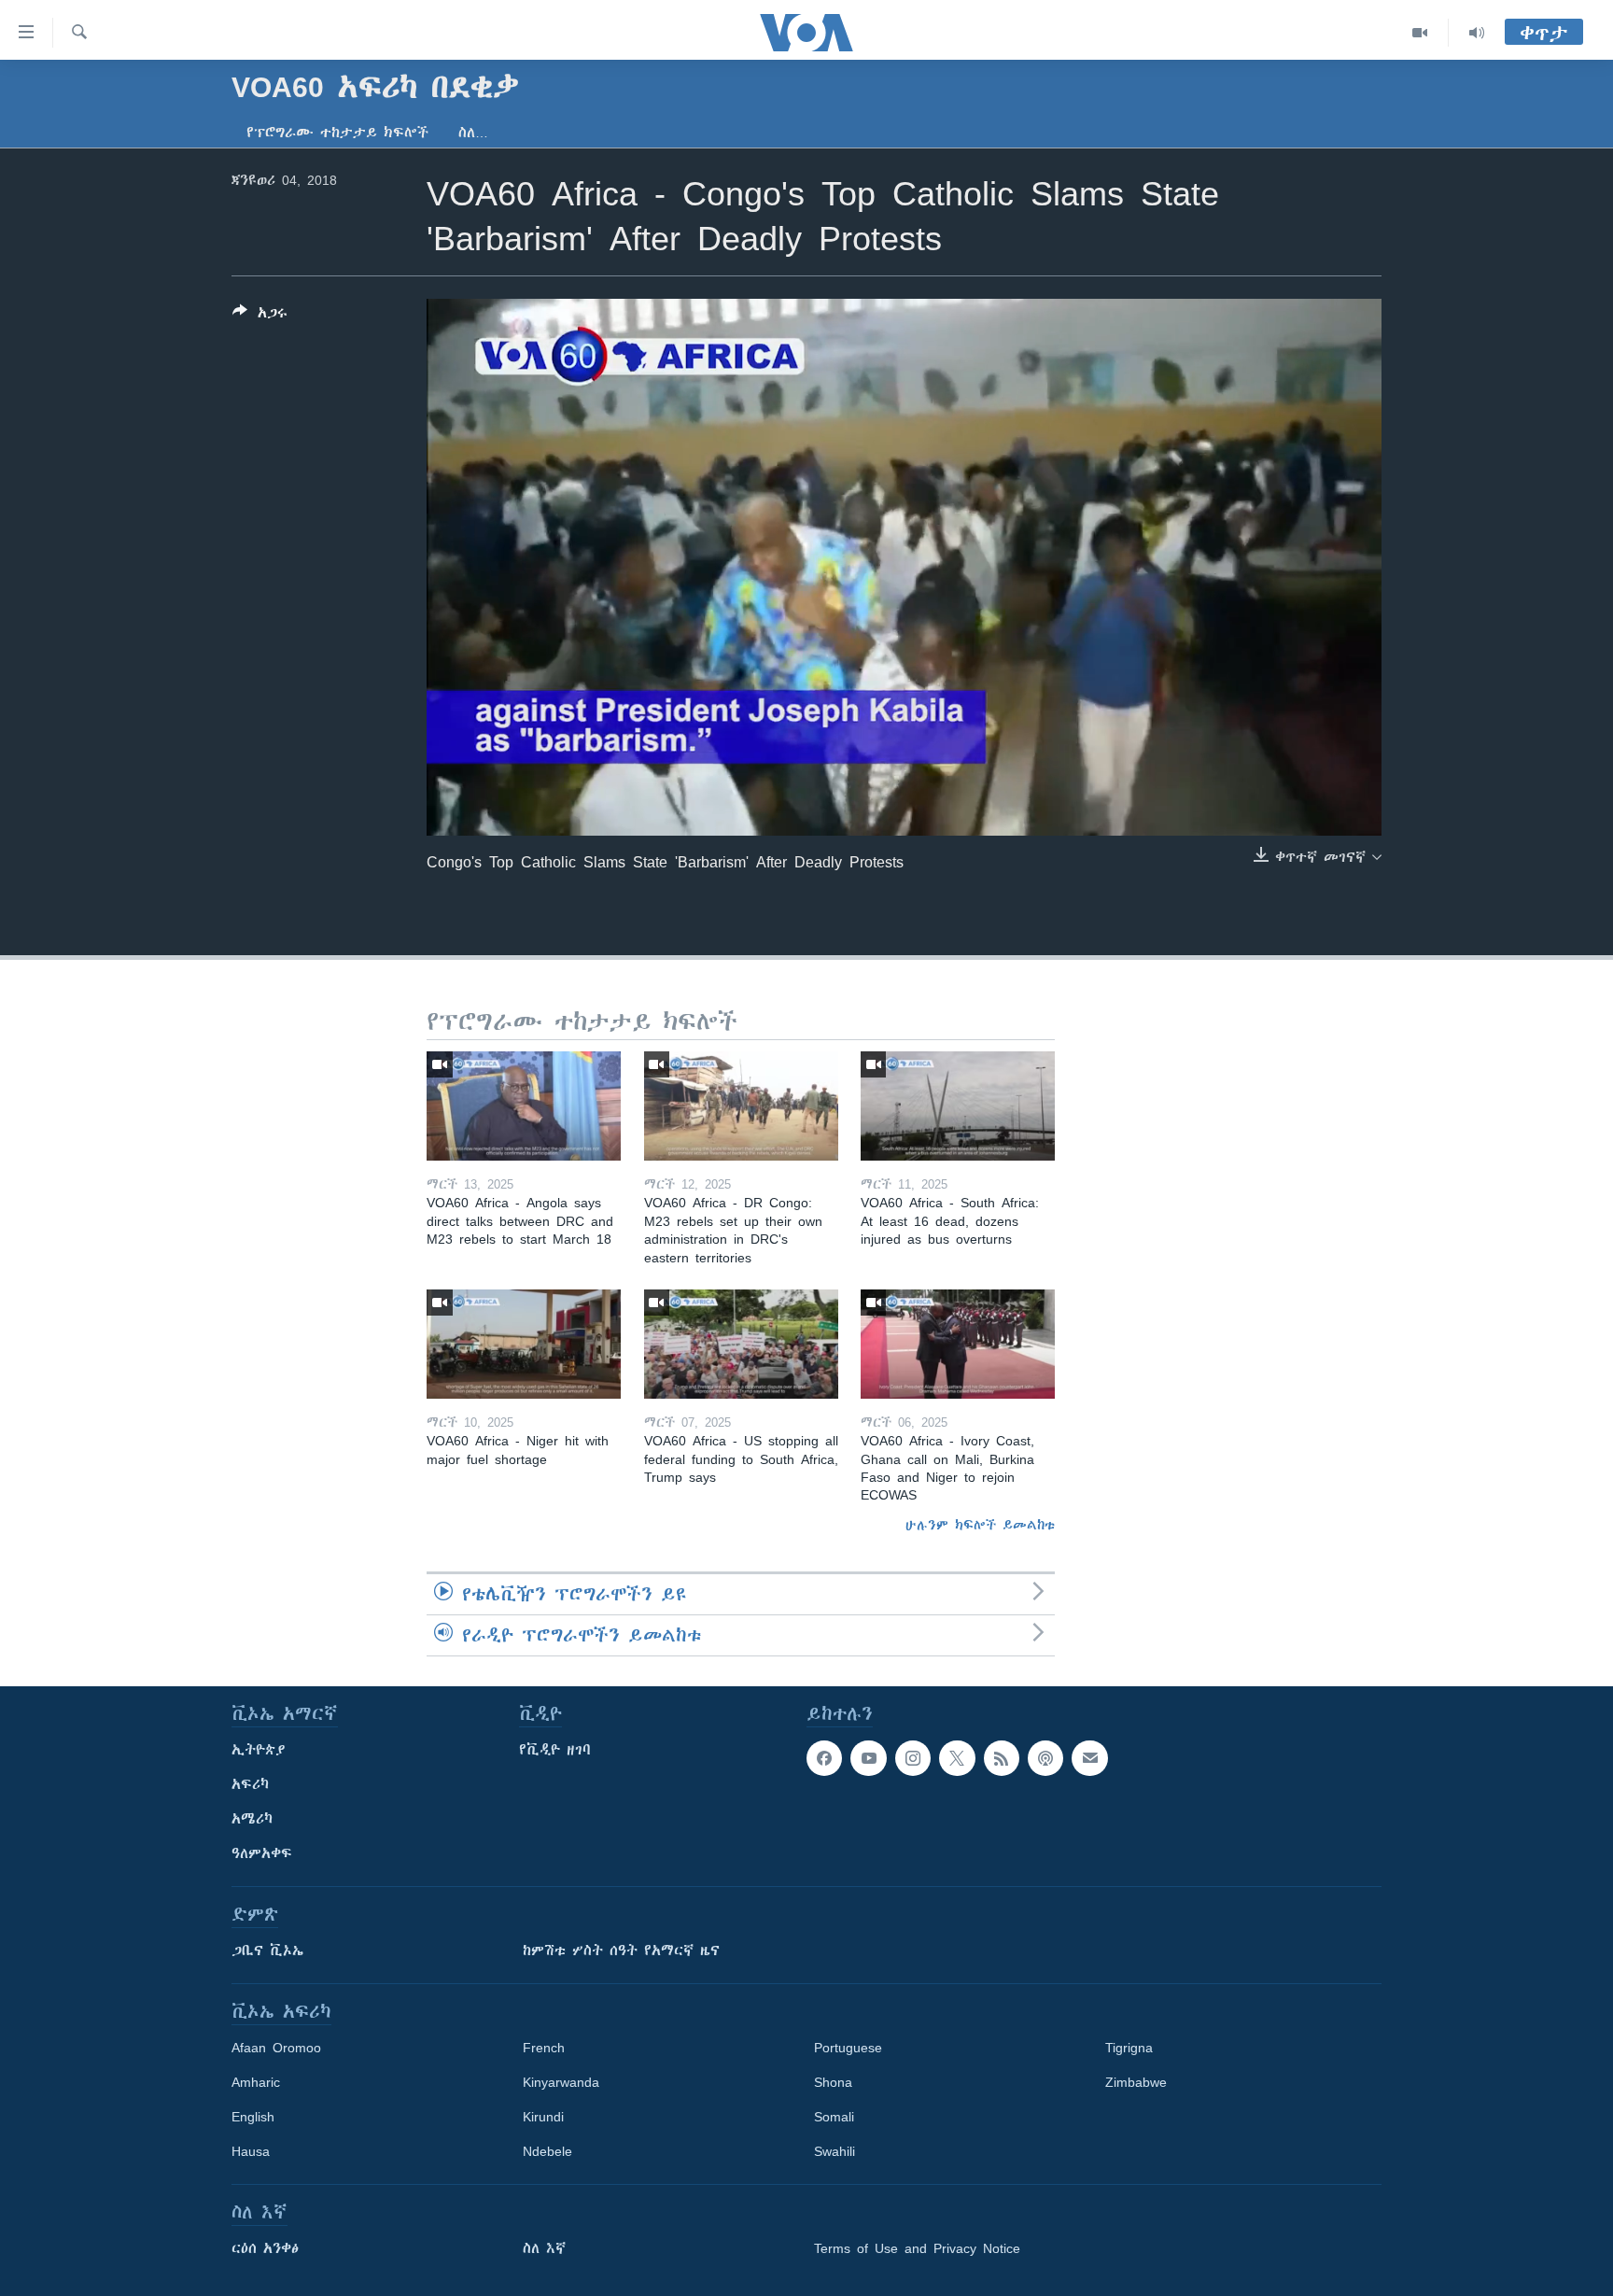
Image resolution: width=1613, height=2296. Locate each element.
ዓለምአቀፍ (262, 1853)
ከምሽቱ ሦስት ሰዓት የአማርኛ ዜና (621, 1951)
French (544, 2048)
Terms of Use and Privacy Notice (917, 2248)
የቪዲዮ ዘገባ (555, 1750)
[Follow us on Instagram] (913, 1758)
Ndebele (547, 2151)
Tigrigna (1129, 2048)
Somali (834, 2117)
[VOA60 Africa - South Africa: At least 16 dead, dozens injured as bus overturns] (958, 1106)
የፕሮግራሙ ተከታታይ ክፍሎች (337, 133)
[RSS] (1002, 1758)
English (253, 2117)
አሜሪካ (252, 1819)
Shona (833, 2082)
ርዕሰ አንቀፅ (265, 2248)
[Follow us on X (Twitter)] (957, 1758)
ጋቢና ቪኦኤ (267, 1951)
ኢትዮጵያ (259, 1750)
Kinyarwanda (561, 2082)
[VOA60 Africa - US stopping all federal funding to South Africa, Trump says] (741, 1344)
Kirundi (543, 2117)
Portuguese (848, 2048)
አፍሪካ (250, 1784)
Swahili (835, 2151)
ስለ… (473, 133)
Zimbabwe (1136, 2082)
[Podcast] (1045, 1758)
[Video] (1420, 33)
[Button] (260, 316)
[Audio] (1477, 33)
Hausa (251, 2151)
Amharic (256, 2082)
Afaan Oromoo (276, 2048)
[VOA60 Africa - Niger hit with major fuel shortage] (524, 1344)
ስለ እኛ (544, 2248)
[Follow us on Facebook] (824, 1758)
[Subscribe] (1089, 1758)
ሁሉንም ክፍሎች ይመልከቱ (980, 1525)
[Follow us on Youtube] (868, 1758)
